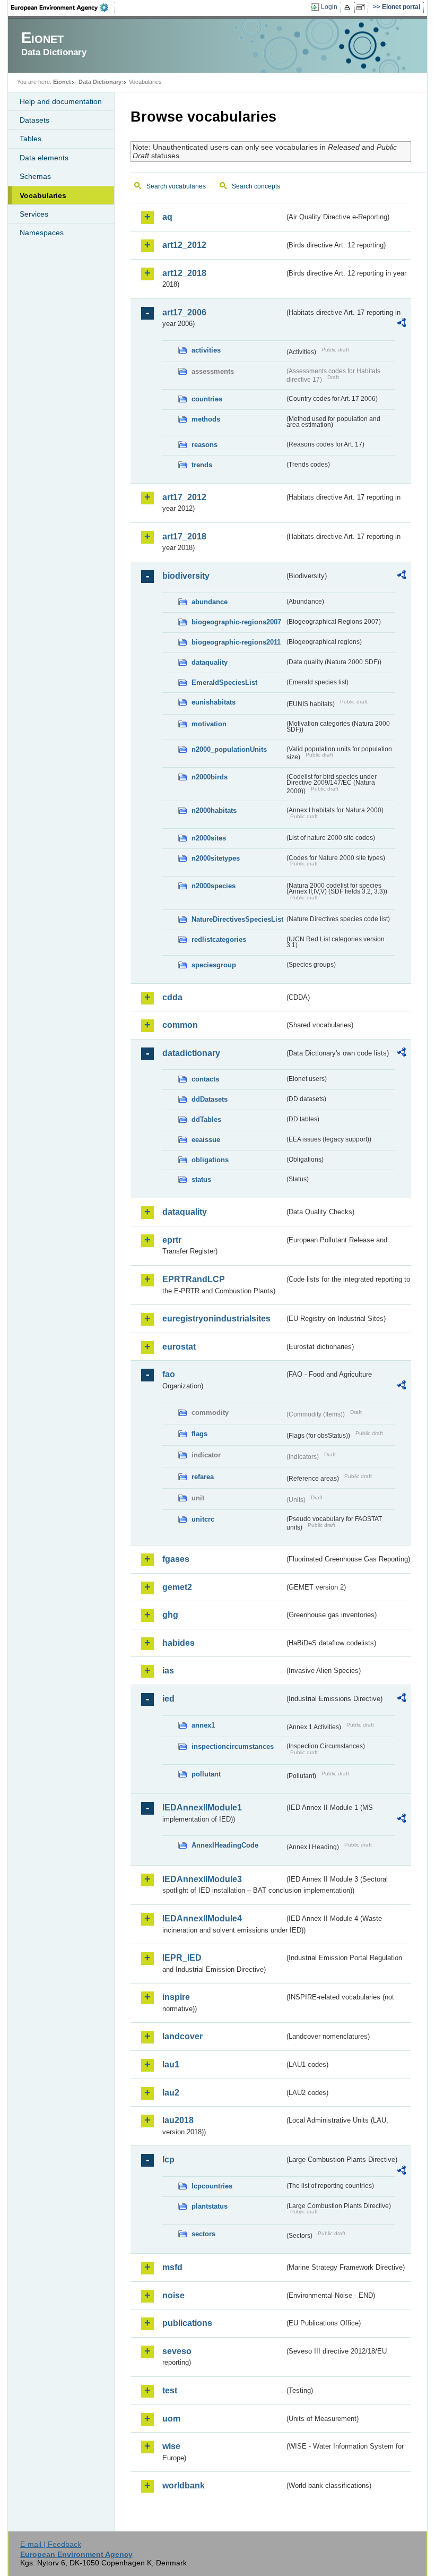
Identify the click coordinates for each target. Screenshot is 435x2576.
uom (171, 2419)
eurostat (179, 1347)
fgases (176, 1559)
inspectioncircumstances (233, 1746)
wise (171, 2446)
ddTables (206, 1119)
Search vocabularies (176, 186)
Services (34, 214)
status (201, 1179)
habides (179, 1643)
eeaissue (206, 1140)
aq (167, 217)
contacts (205, 1079)
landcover (182, 2036)
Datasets (34, 120)
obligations (210, 1160)
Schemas (35, 176)
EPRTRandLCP (194, 1279)
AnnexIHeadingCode (225, 1845)
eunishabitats (214, 702)
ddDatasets (210, 1099)
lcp (168, 2159)
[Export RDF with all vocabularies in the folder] (402, 324)
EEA (63, 7)
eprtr (172, 1240)
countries (207, 399)
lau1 (171, 2064)
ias (168, 1671)
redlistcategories (219, 939)
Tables (31, 139)
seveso (177, 2351)
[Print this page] (349, 7)
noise (173, 2295)
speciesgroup (214, 965)
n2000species (214, 886)
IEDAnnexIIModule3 (202, 1879)
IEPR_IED (182, 1958)
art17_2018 (184, 536)
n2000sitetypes (216, 858)
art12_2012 (184, 245)
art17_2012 (184, 497)
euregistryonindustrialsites (216, 1319)
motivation (209, 724)
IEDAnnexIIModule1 (202, 1808)
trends (202, 465)
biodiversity (186, 576)
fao (169, 1374)
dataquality (210, 662)
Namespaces (42, 233)
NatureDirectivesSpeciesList (237, 919)
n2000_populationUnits (229, 749)
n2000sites (209, 838)
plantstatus (210, 2206)
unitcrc (203, 1519)
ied (168, 1699)
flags (199, 1434)
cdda (172, 997)
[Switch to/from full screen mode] (363, 7)
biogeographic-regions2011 (236, 642)
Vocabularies (43, 195)
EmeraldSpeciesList (224, 682)
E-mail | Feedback (51, 2544)
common (180, 1025)
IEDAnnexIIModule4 (202, 1918)
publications (187, 2323)
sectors (203, 2234)
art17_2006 (184, 312)
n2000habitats (214, 810)
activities (206, 350)
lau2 (171, 2093)
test (170, 2390)
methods (206, 419)
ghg (170, 1615)
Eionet (62, 82)
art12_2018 (184, 273)
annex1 (203, 1725)
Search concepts (256, 186)
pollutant (206, 1774)
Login (329, 7)
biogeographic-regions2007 (236, 622)
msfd (172, 2267)
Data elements (44, 158)
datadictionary (191, 1053)
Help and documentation (61, 101)
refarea (203, 1477)
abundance (210, 602)
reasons (205, 445)
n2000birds (210, 777)
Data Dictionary (100, 82)
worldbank (184, 2485)
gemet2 (177, 1587)
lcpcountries (212, 2186)
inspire (176, 1997)
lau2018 (178, 2120)
